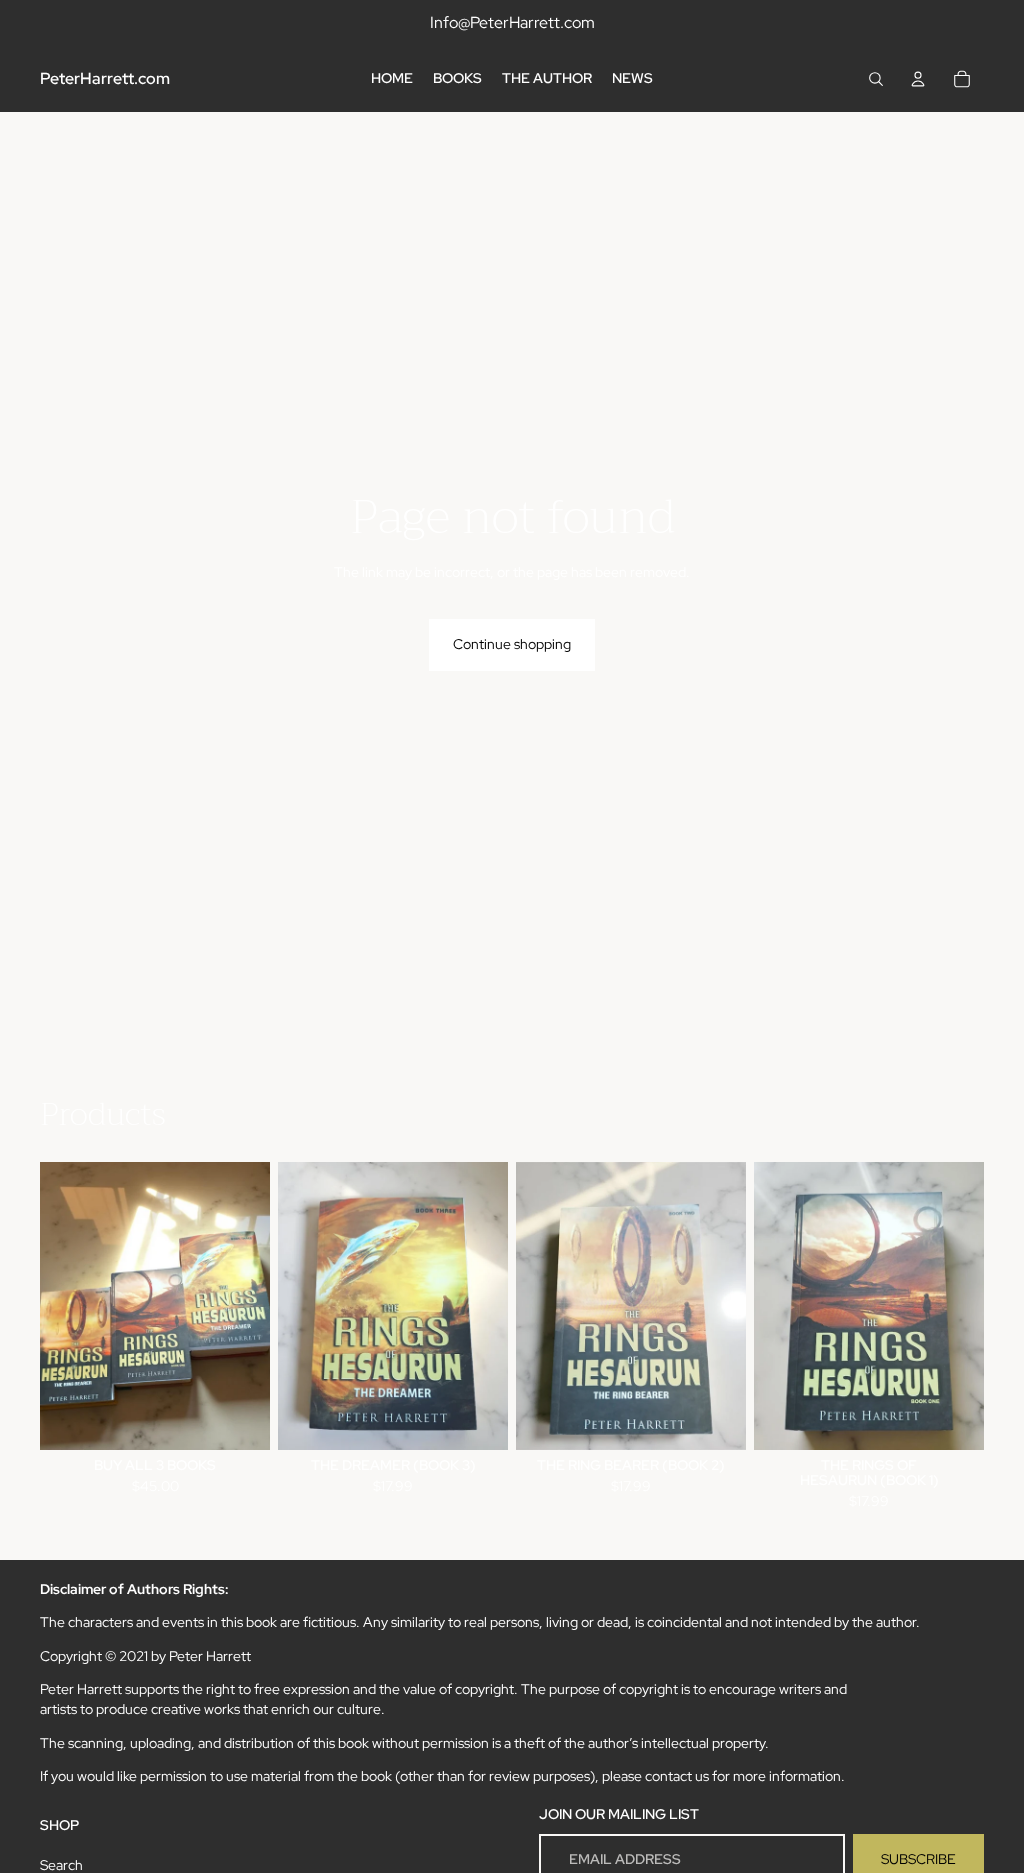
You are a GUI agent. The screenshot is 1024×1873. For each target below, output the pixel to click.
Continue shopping (512, 644)
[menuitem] (392, 79)
